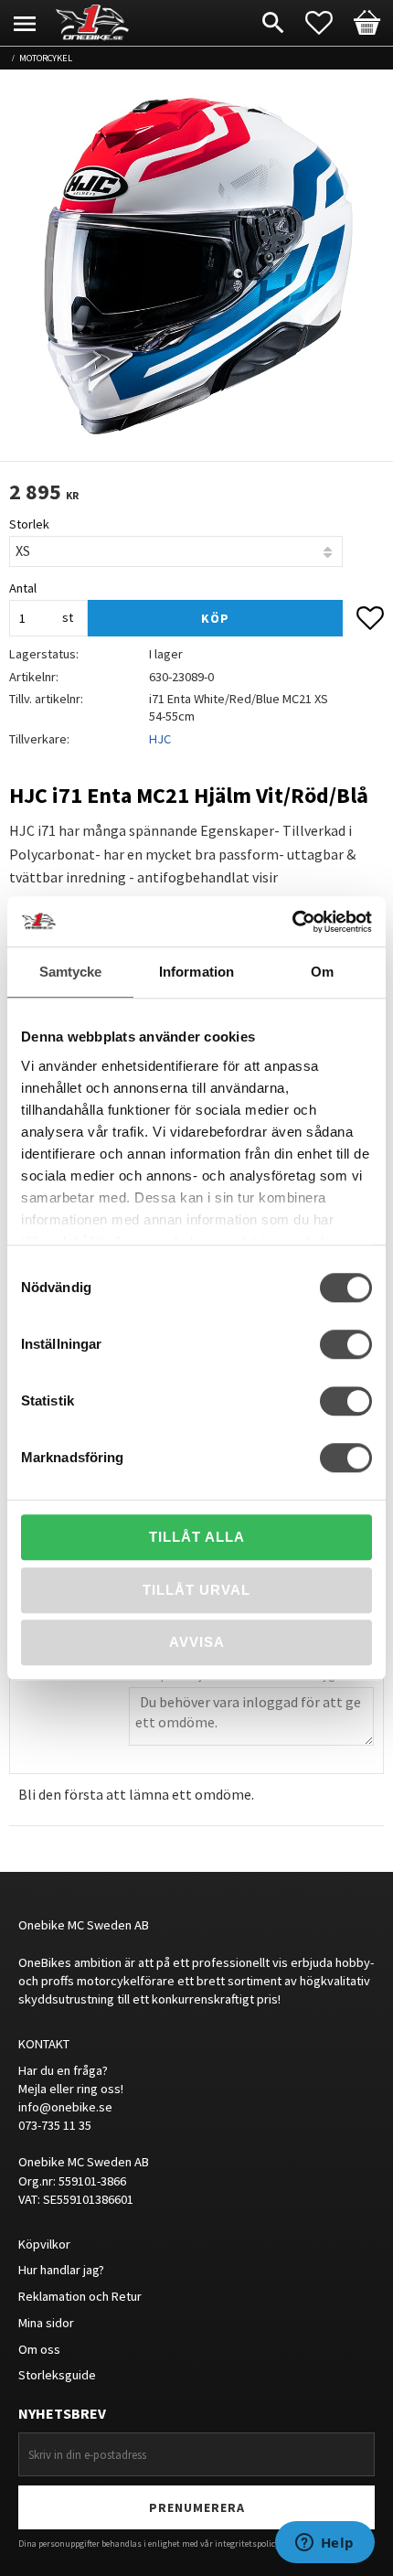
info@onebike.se (65, 2107)
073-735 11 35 (55, 2125)
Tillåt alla (197, 1537)
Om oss (39, 2349)
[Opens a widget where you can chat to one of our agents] (324, 2544)
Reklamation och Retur (80, 2296)
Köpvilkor (44, 2244)
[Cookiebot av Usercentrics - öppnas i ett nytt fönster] (292, 922)
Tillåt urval (196, 1590)
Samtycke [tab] (71, 972)
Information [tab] (196, 972)
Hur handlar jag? (61, 2270)
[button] (328, 23)
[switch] (346, 1344)
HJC (160, 739)
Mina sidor (46, 2323)
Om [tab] (322, 972)
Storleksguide (57, 2375)
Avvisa (197, 1642)
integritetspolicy (247, 2544)
